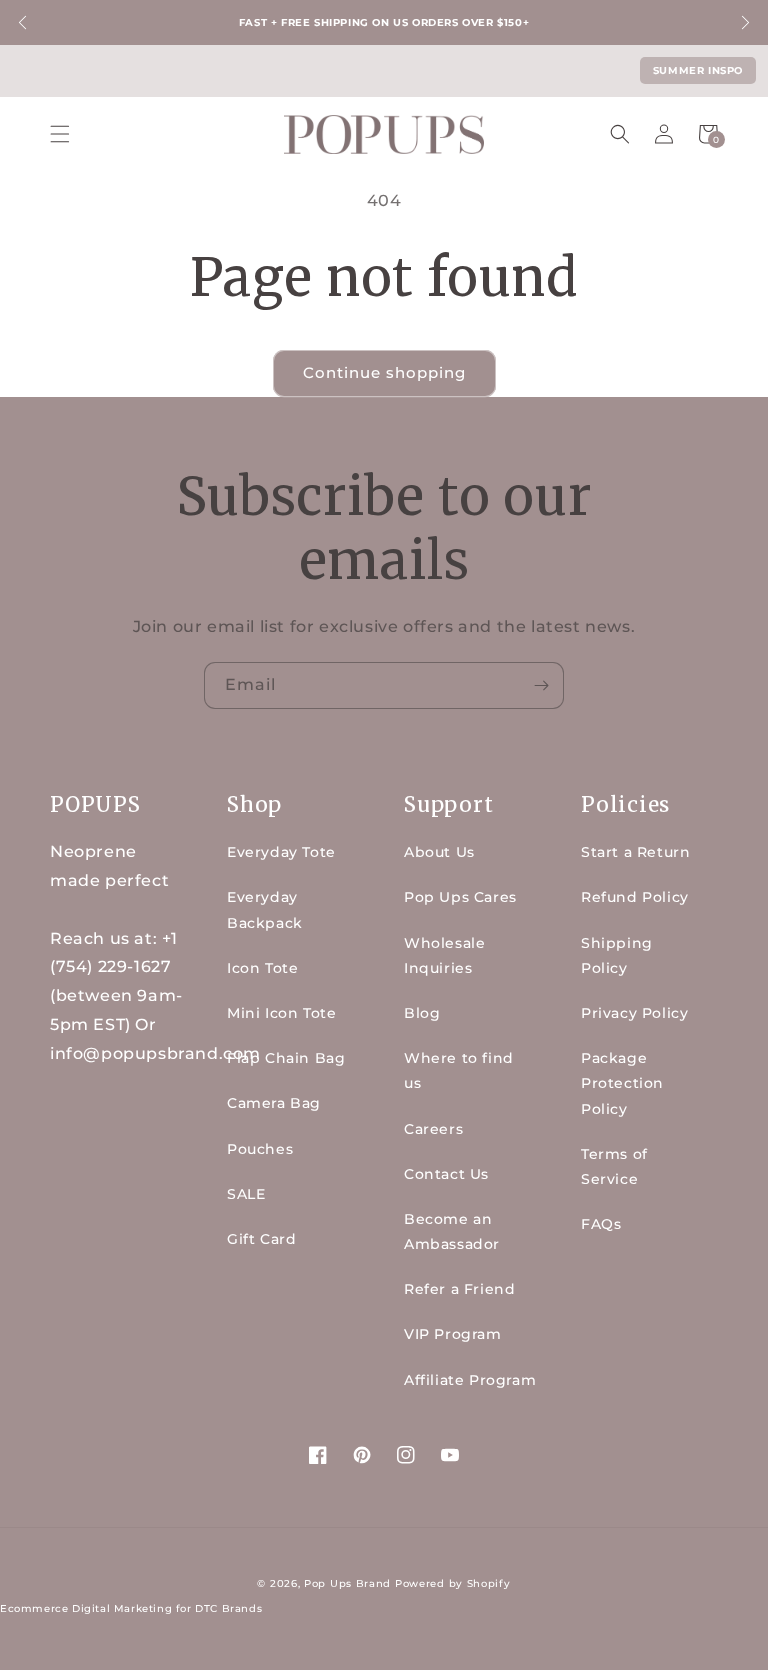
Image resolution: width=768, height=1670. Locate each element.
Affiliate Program (470, 1380)
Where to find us (459, 1070)
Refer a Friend (459, 1289)
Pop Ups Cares (460, 897)
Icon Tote (262, 968)
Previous (22, 22)
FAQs (601, 1224)
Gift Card (261, 1239)
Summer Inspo (698, 70)
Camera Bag (274, 1103)
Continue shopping (384, 372)
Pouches (260, 1149)
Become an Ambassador (452, 1231)
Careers (433, 1129)
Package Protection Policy (622, 1083)
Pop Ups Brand (347, 1583)
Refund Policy (635, 897)
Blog (422, 1013)
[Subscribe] (541, 685)
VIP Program (453, 1334)
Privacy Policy (634, 1013)
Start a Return (635, 852)
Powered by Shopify (453, 1583)
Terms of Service (614, 1166)
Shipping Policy (617, 955)
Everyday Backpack (265, 909)
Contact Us (446, 1174)
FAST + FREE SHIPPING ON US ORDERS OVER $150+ (384, 22)
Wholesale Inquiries (444, 955)
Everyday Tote (281, 852)
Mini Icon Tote (281, 1013)
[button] (60, 134)
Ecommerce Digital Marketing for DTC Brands (131, 1608)
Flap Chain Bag (286, 1058)
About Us (439, 852)
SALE (246, 1194)
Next (745, 22)
